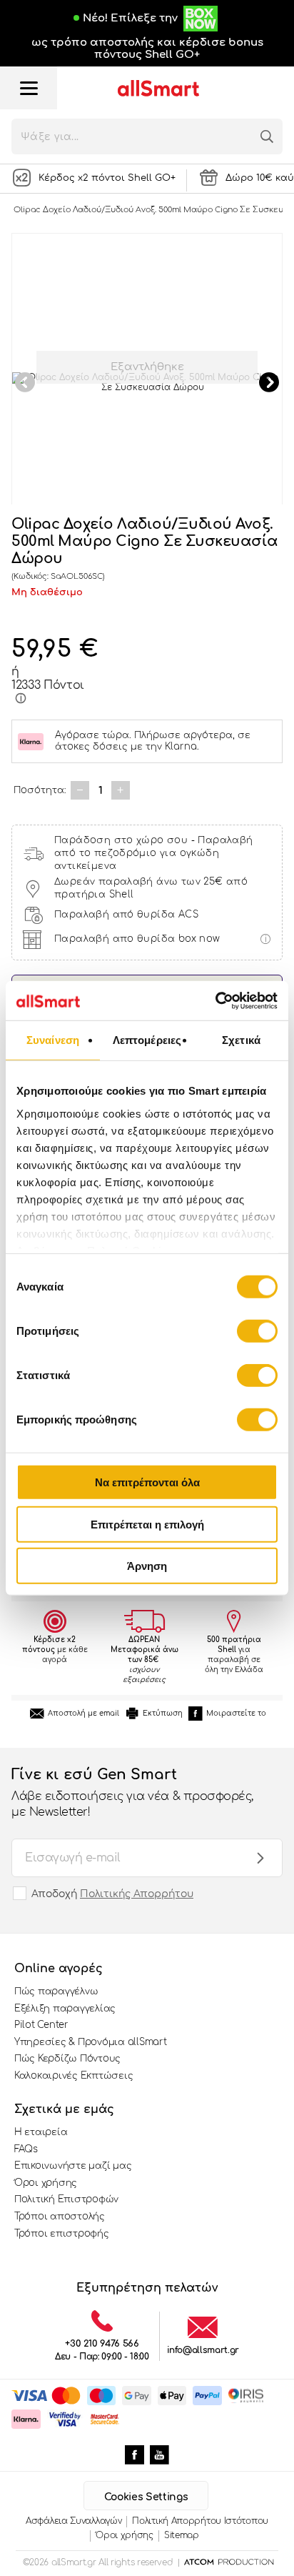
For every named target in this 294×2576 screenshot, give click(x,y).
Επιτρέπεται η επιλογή (147, 1524)
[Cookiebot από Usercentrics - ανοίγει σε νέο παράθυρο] (215, 1000)
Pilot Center (41, 2025)
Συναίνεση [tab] (53, 1040)
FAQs (26, 2149)
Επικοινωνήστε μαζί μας (73, 2166)
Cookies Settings (146, 2497)
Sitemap (182, 2535)
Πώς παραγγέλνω (56, 1991)
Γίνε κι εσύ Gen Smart (132, 1792)
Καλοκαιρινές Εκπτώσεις (73, 2076)
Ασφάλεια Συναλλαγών (73, 2521)
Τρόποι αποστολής (60, 2217)
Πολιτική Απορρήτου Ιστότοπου (200, 2521)
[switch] (257, 1331)
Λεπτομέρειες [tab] (147, 1040)
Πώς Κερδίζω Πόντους (67, 2059)
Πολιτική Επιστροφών (66, 2199)
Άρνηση (147, 1566)
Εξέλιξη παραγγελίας (65, 2009)
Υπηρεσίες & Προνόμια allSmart (90, 2042)
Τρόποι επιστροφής (62, 2234)
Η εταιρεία (41, 2132)
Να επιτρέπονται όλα (147, 1482)
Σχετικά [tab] (241, 1040)
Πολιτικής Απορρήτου (137, 1894)
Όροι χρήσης (46, 2183)
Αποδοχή (112, 1894)
